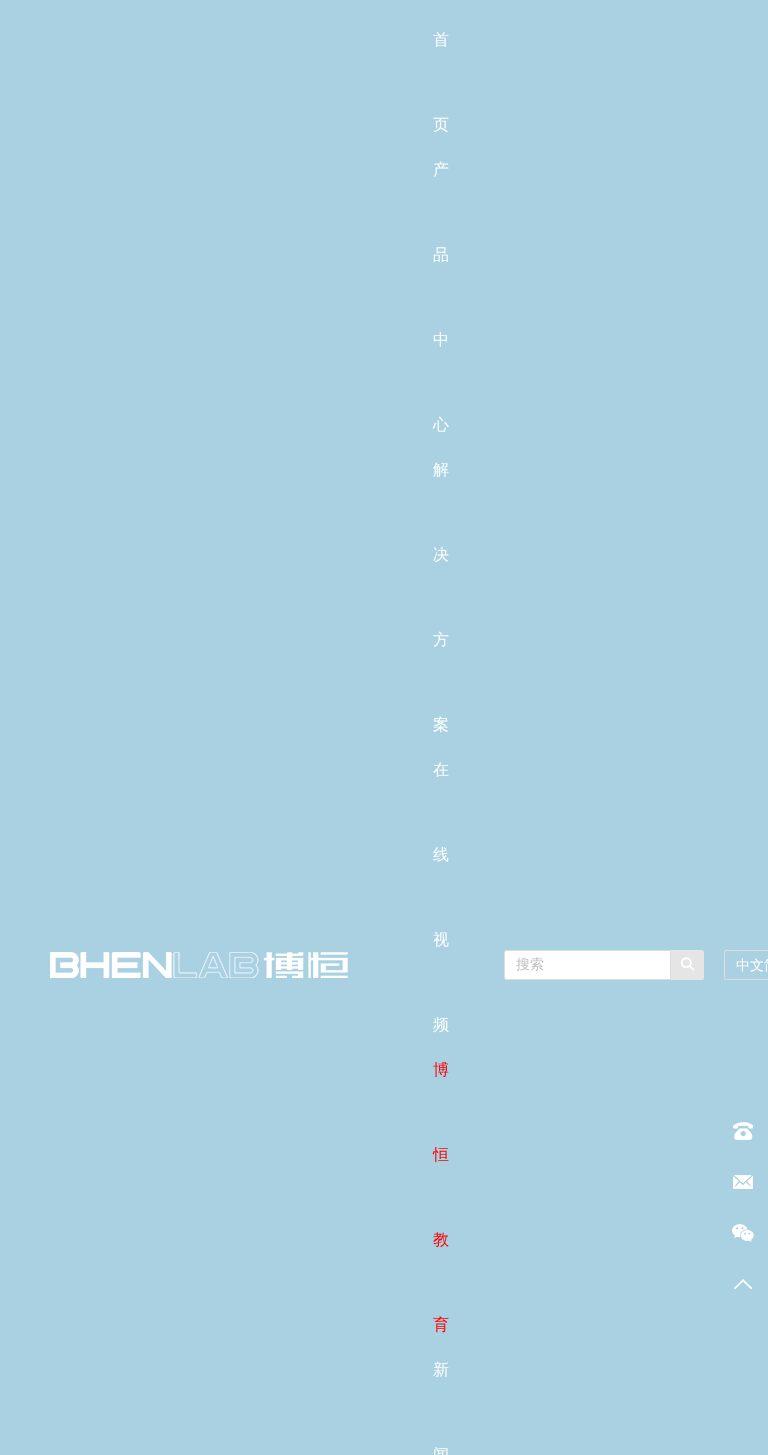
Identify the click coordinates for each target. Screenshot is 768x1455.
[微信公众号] (743, 1233)
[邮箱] (743, 1182)
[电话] (743, 1131)
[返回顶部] (743, 1284)
